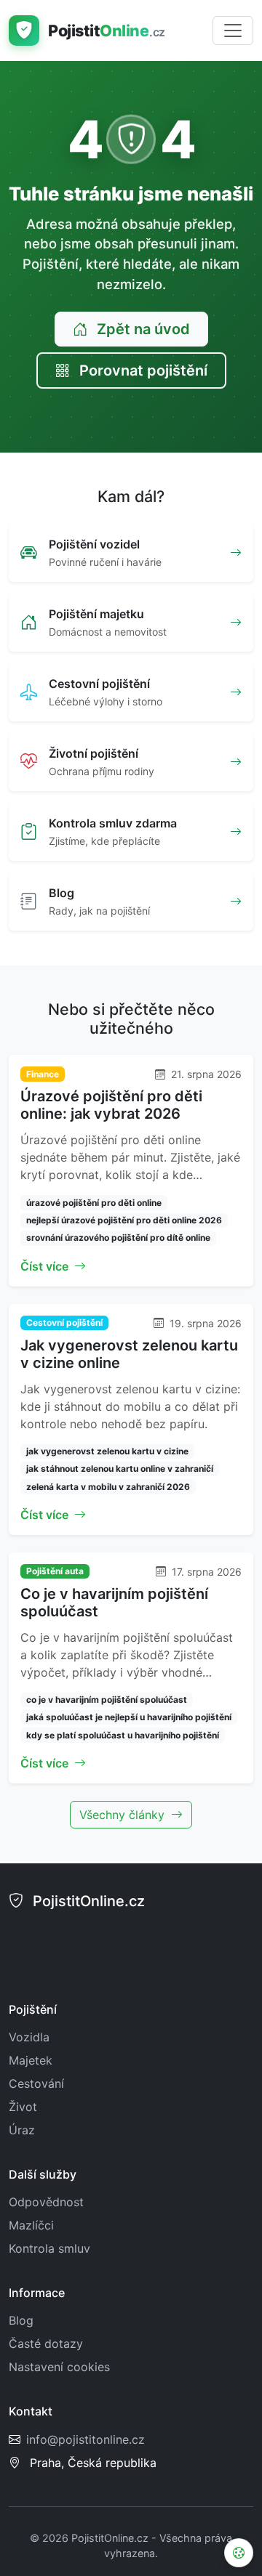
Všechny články (124, 1815)
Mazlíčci (31, 2225)
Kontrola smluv (49, 2248)
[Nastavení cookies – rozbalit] (239, 2553)
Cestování (36, 2083)
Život (23, 2107)
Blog (21, 2320)
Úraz (22, 2130)
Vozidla (29, 2037)
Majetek (31, 2060)
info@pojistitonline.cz (86, 2439)
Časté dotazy (46, 2344)
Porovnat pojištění (142, 370)
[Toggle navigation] (233, 31)
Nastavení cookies (59, 2367)
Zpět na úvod (142, 329)
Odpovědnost (46, 2202)
